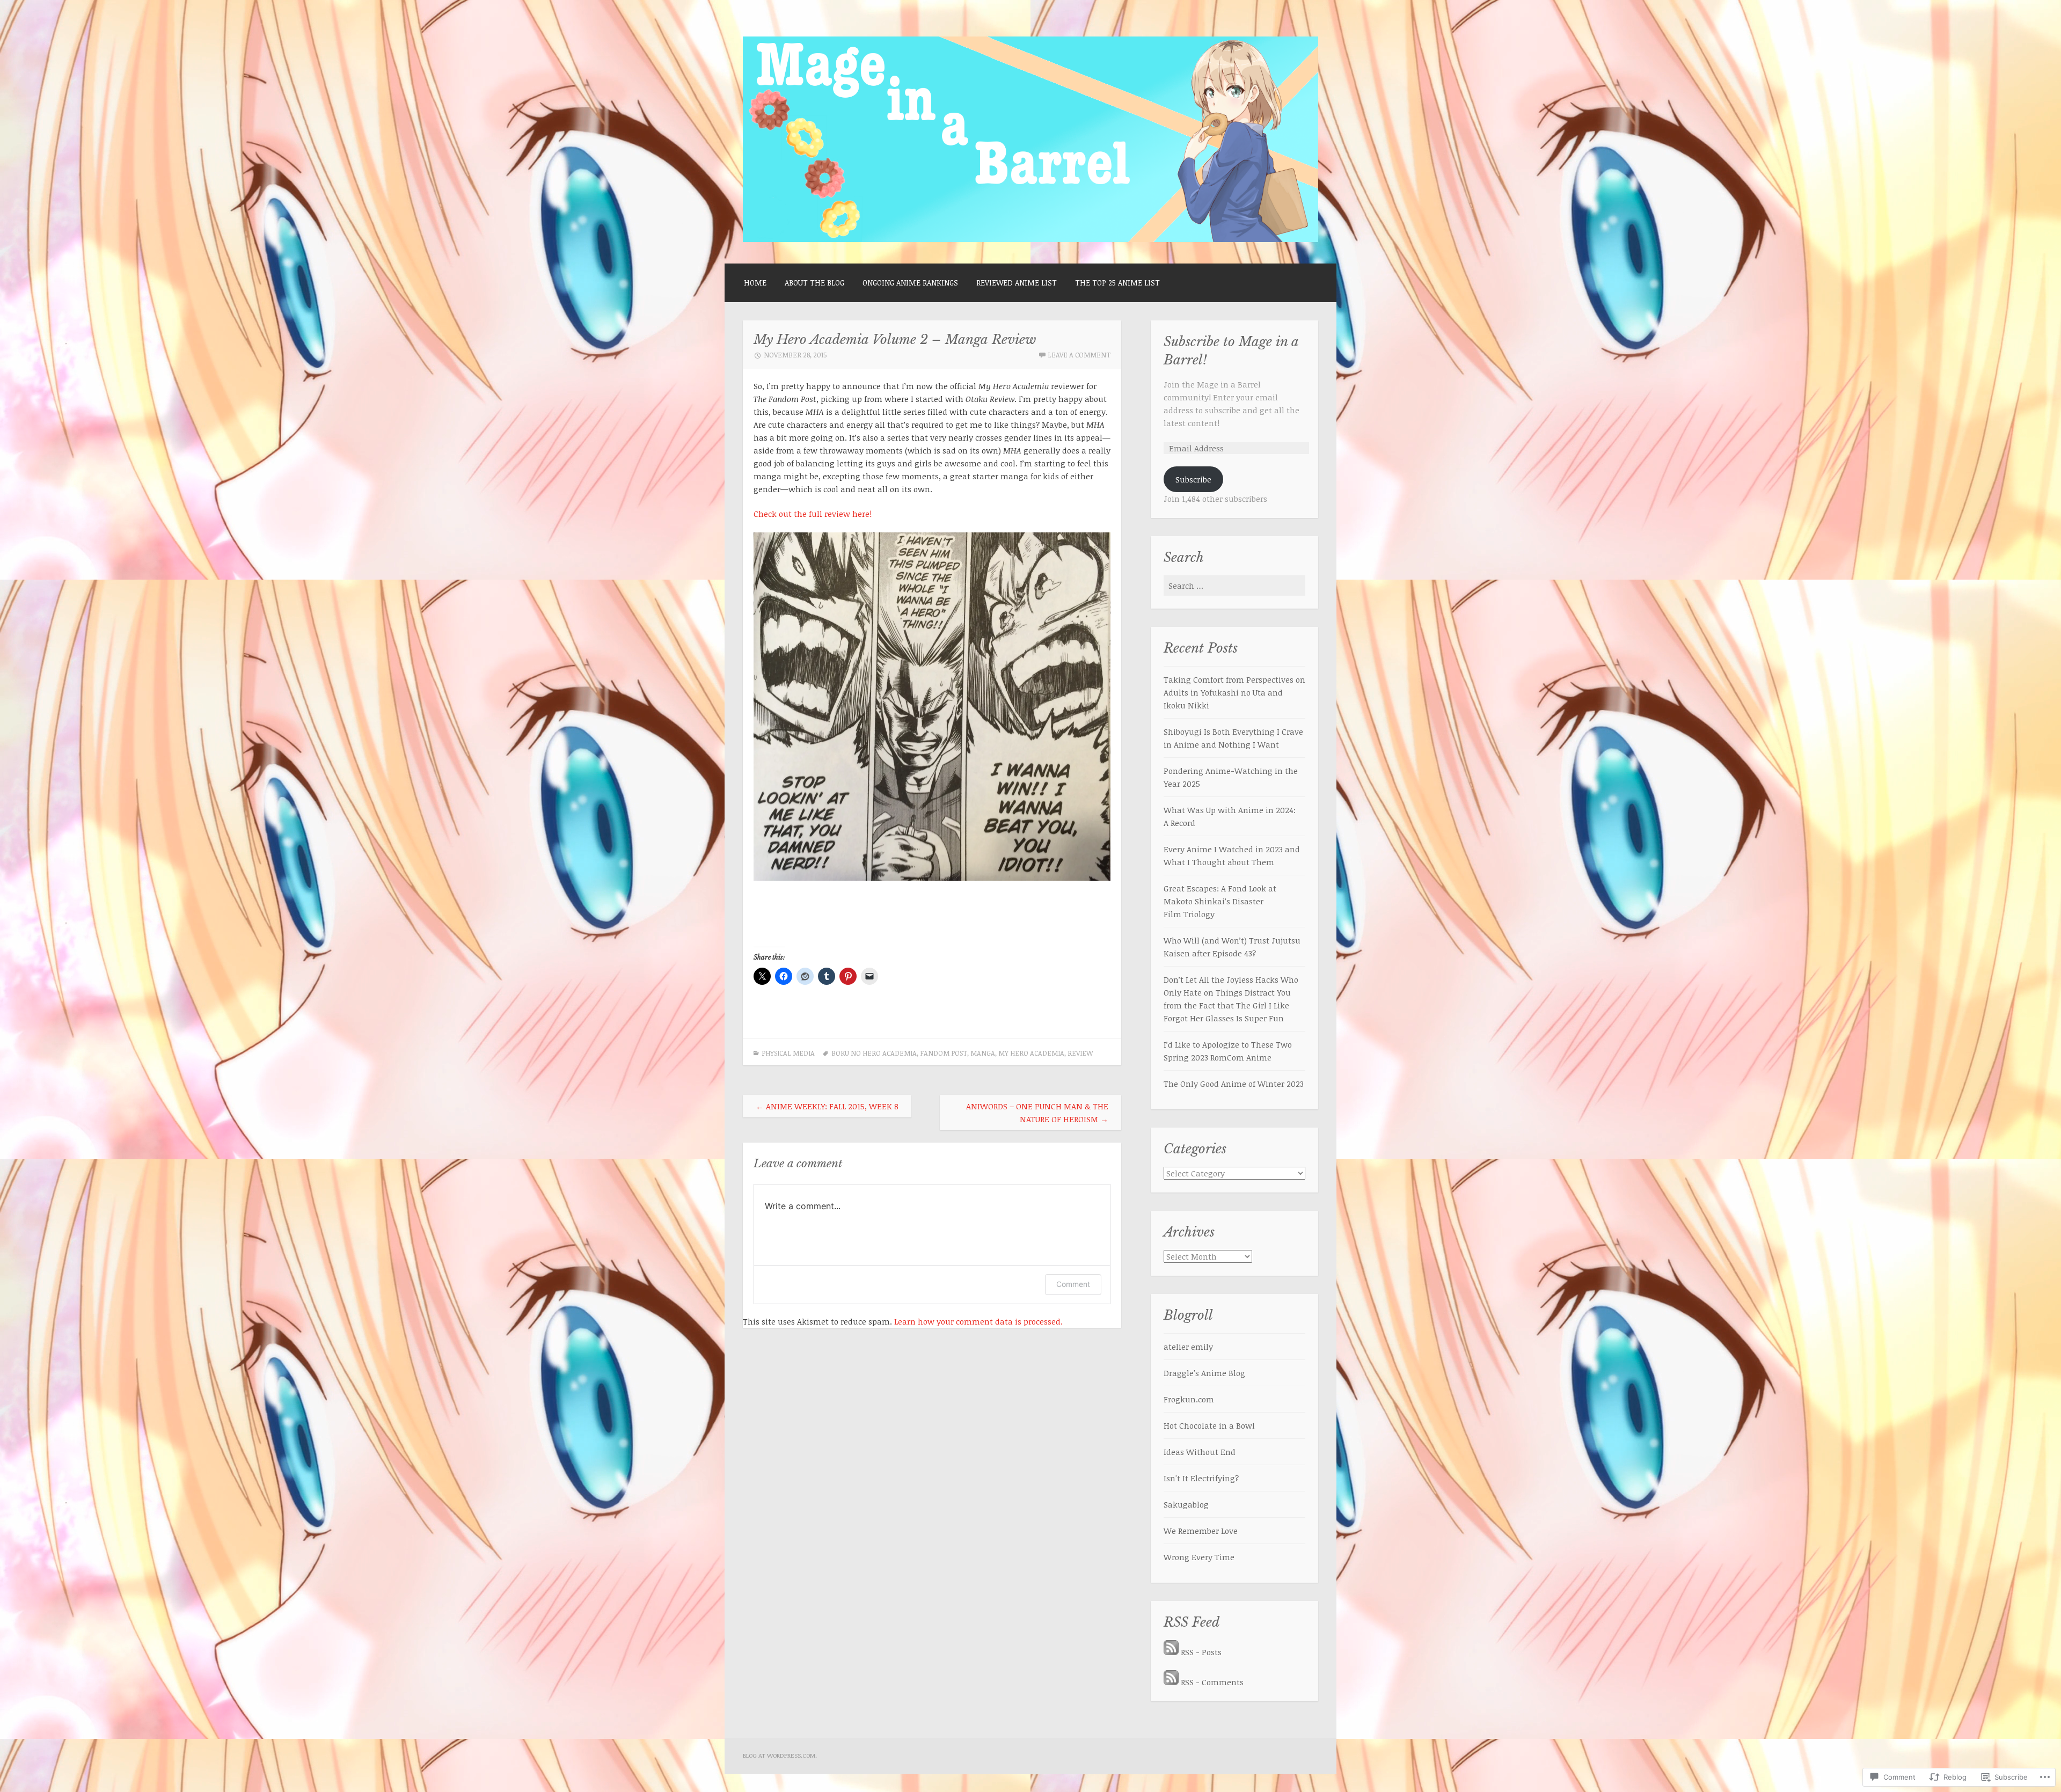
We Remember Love (1201, 1531)
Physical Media (788, 1053)
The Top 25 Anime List (1117, 283)
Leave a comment (1079, 355)
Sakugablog (1186, 1504)
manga (983, 1053)
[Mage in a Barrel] (1030, 239)
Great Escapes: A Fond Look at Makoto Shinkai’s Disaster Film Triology (1220, 901)
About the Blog (814, 283)
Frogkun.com (1189, 1399)
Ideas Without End (1200, 1452)
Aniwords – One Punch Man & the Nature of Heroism (1037, 1113)
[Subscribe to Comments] (1171, 1682)
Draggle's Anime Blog (1204, 1373)
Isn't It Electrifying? (1201, 1478)
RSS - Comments (1212, 1682)
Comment (1073, 1284)
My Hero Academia (1031, 1053)
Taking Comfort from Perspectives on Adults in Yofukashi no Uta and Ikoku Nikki (1234, 692)
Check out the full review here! (813, 514)
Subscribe (1193, 479)
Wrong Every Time (1199, 1557)
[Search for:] (1234, 586)
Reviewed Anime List (1017, 283)
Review (1080, 1053)
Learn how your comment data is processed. (978, 1321)
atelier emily (1188, 1347)
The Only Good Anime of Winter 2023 (1234, 1084)
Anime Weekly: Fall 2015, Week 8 (827, 1106)
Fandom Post (944, 1053)
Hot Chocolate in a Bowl (1209, 1425)
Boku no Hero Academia (874, 1053)
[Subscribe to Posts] (1171, 1652)
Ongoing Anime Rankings (910, 283)
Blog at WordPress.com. (780, 1755)
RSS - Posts (1201, 1652)
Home (755, 283)
